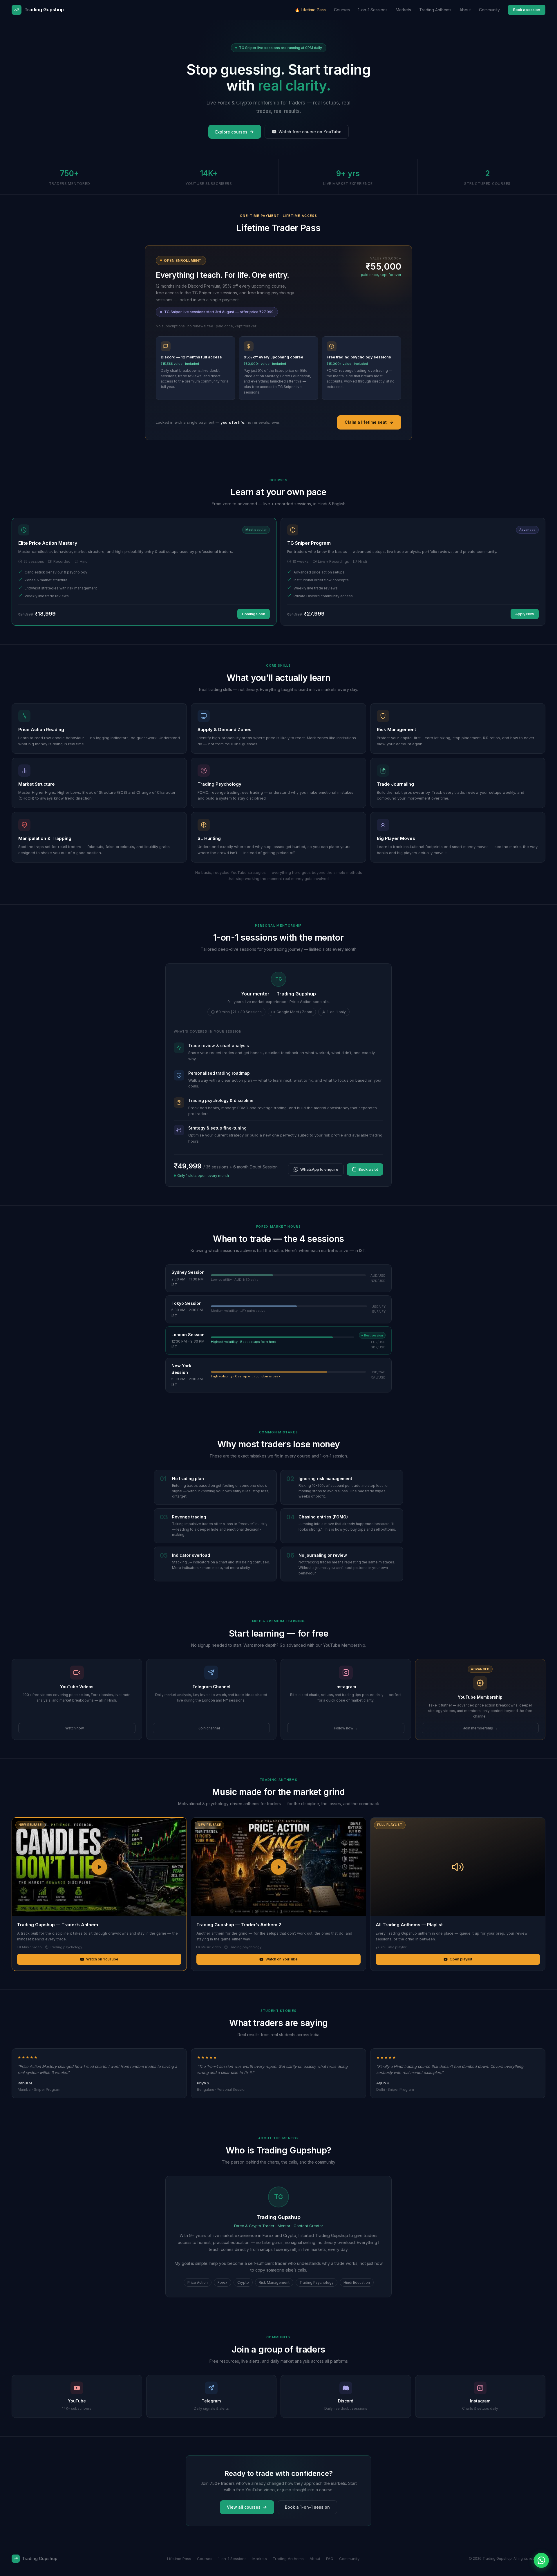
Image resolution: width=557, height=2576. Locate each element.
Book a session (527, 10)
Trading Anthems (435, 10)
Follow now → (346, 1728)
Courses (342, 10)
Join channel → (211, 1728)
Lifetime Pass (179, 2559)
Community (489, 10)
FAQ (330, 2559)
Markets (403, 10)
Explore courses (231, 132)
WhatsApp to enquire (319, 1169)
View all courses (244, 2507)
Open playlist (461, 1959)
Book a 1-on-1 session (307, 2507)
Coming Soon (254, 614)
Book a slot (368, 1169)
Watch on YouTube (102, 1959)
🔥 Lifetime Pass (310, 10)
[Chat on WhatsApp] (541, 2560)
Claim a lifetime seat (366, 422)
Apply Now (525, 614)
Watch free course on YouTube (310, 132)
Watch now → (77, 1728)
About (465, 10)
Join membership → (480, 1728)
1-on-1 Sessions (373, 10)
